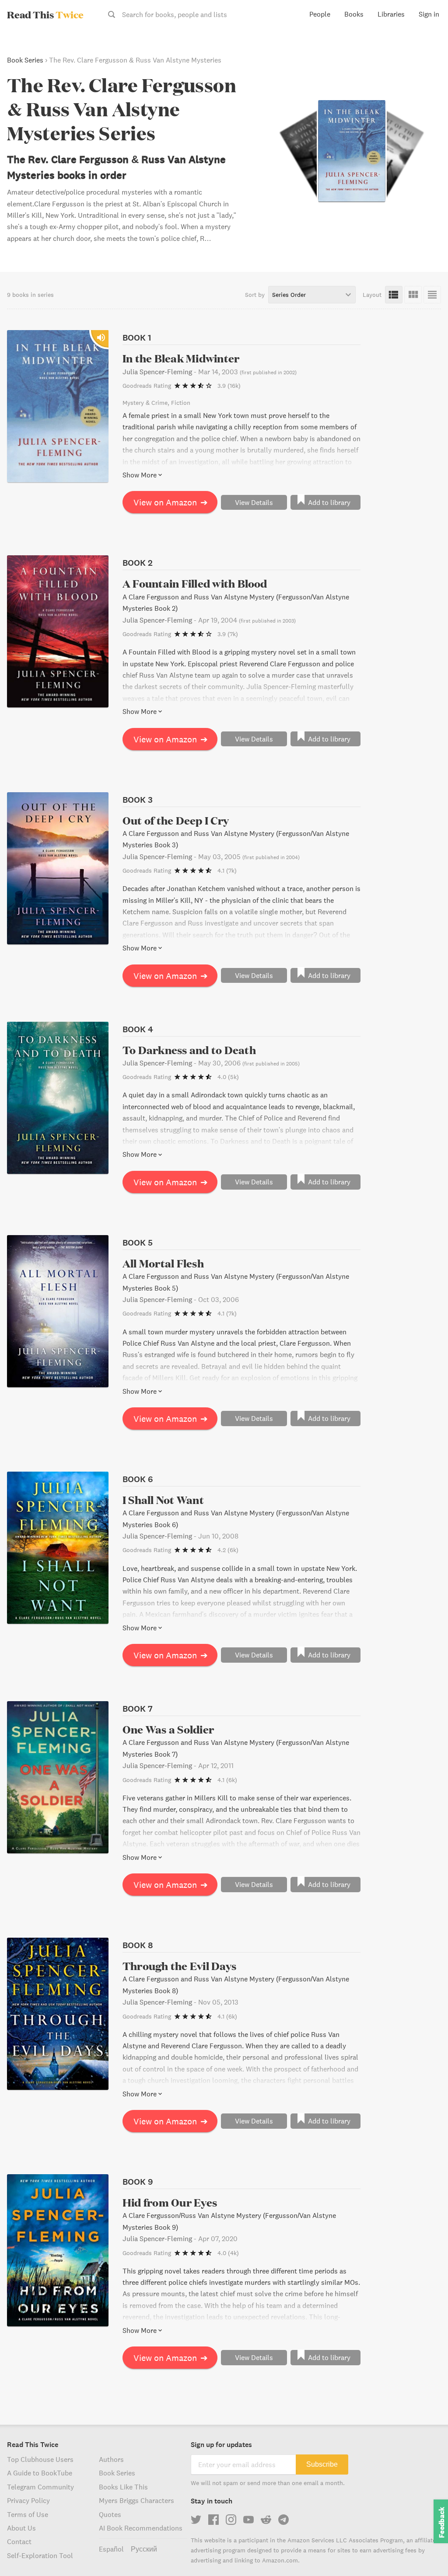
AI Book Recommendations (141, 2528)
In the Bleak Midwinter (181, 358)
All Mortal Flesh (163, 1263)
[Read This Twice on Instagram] (231, 2520)
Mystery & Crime (145, 403)
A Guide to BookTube (40, 2473)
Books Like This (123, 2487)
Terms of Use (28, 2514)
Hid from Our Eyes (170, 2202)
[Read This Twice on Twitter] (196, 2520)
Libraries (391, 14)
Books (354, 14)
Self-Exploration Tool (40, 2555)
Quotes (110, 2514)
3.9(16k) (229, 386)
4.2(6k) (228, 1550)
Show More (140, 475)
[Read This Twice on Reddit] (266, 2520)
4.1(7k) (227, 870)
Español (111, 2549)
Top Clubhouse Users (40, 2459)
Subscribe (322, 2464)
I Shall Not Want (163, 1500)
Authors (111, 2459)
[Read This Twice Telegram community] (283, 2520)
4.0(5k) (228, 1077)
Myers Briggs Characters (136, 2500)
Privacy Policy (28, 2500)
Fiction (181, 403)
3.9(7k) (228, 634)
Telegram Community (40, 2487)
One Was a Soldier (168, 1729)
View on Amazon (171, 502)
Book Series (25, 60)
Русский (144, 2549)
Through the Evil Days (179, 1966)
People (320, 14)
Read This (45, 14)
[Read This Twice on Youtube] (248, 2520)
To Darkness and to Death (189, 1050)
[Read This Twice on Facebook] (213, 2520)
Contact (19, 2541)
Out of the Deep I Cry (176, 820)
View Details (254, 502)
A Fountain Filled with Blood (195, 583)
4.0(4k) (228, 2253)
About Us (21, 2528)
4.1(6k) (227, 1780)
